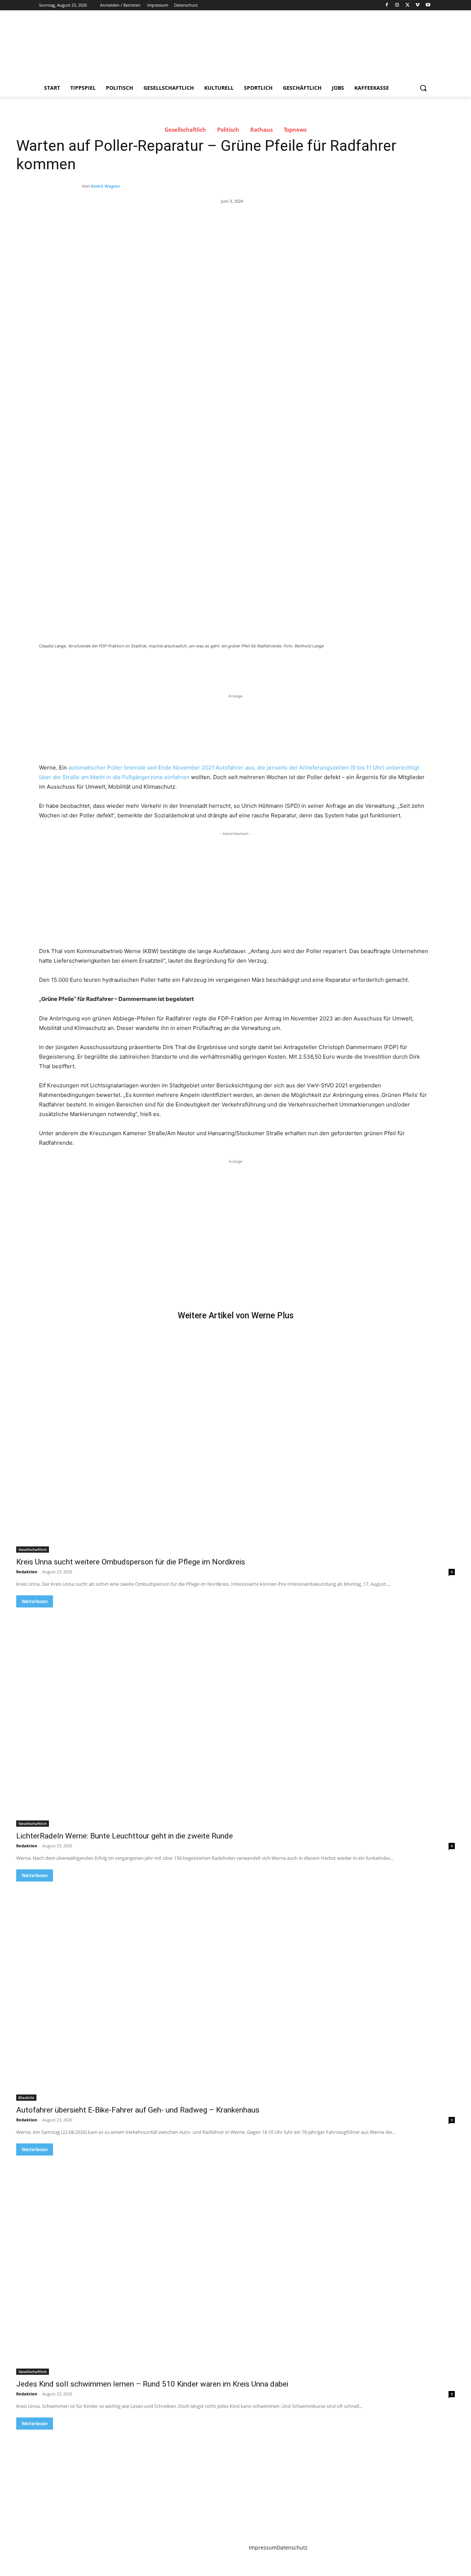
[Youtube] (428, 5)
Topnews (295, 130)
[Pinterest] (125, 666)
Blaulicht (26, 2097)
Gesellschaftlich (185, 130)
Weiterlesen (35, 1601)
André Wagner (106, 186)
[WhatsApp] (142, 666)
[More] (159, 666)
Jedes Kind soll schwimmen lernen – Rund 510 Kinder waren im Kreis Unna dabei (152, 2384)
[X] (408, 5)
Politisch (228, 130)
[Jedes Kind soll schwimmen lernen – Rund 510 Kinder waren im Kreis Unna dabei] (235, 2265)
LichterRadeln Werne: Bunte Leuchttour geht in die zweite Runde (125, 1836)
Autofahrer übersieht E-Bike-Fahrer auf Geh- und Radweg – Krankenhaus (138, 2110)
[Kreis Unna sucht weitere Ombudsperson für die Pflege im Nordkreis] (235, 1443)
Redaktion (27, 1572)
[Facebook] (387, 5)
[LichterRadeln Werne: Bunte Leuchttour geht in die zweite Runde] (235, 1717)
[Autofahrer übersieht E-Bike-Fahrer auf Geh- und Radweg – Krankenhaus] (235, 1991)
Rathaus (261, 130)
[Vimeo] (417, 5)
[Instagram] (397, 5)
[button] (423, 88)
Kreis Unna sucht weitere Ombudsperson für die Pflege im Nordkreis (131, 1562)
